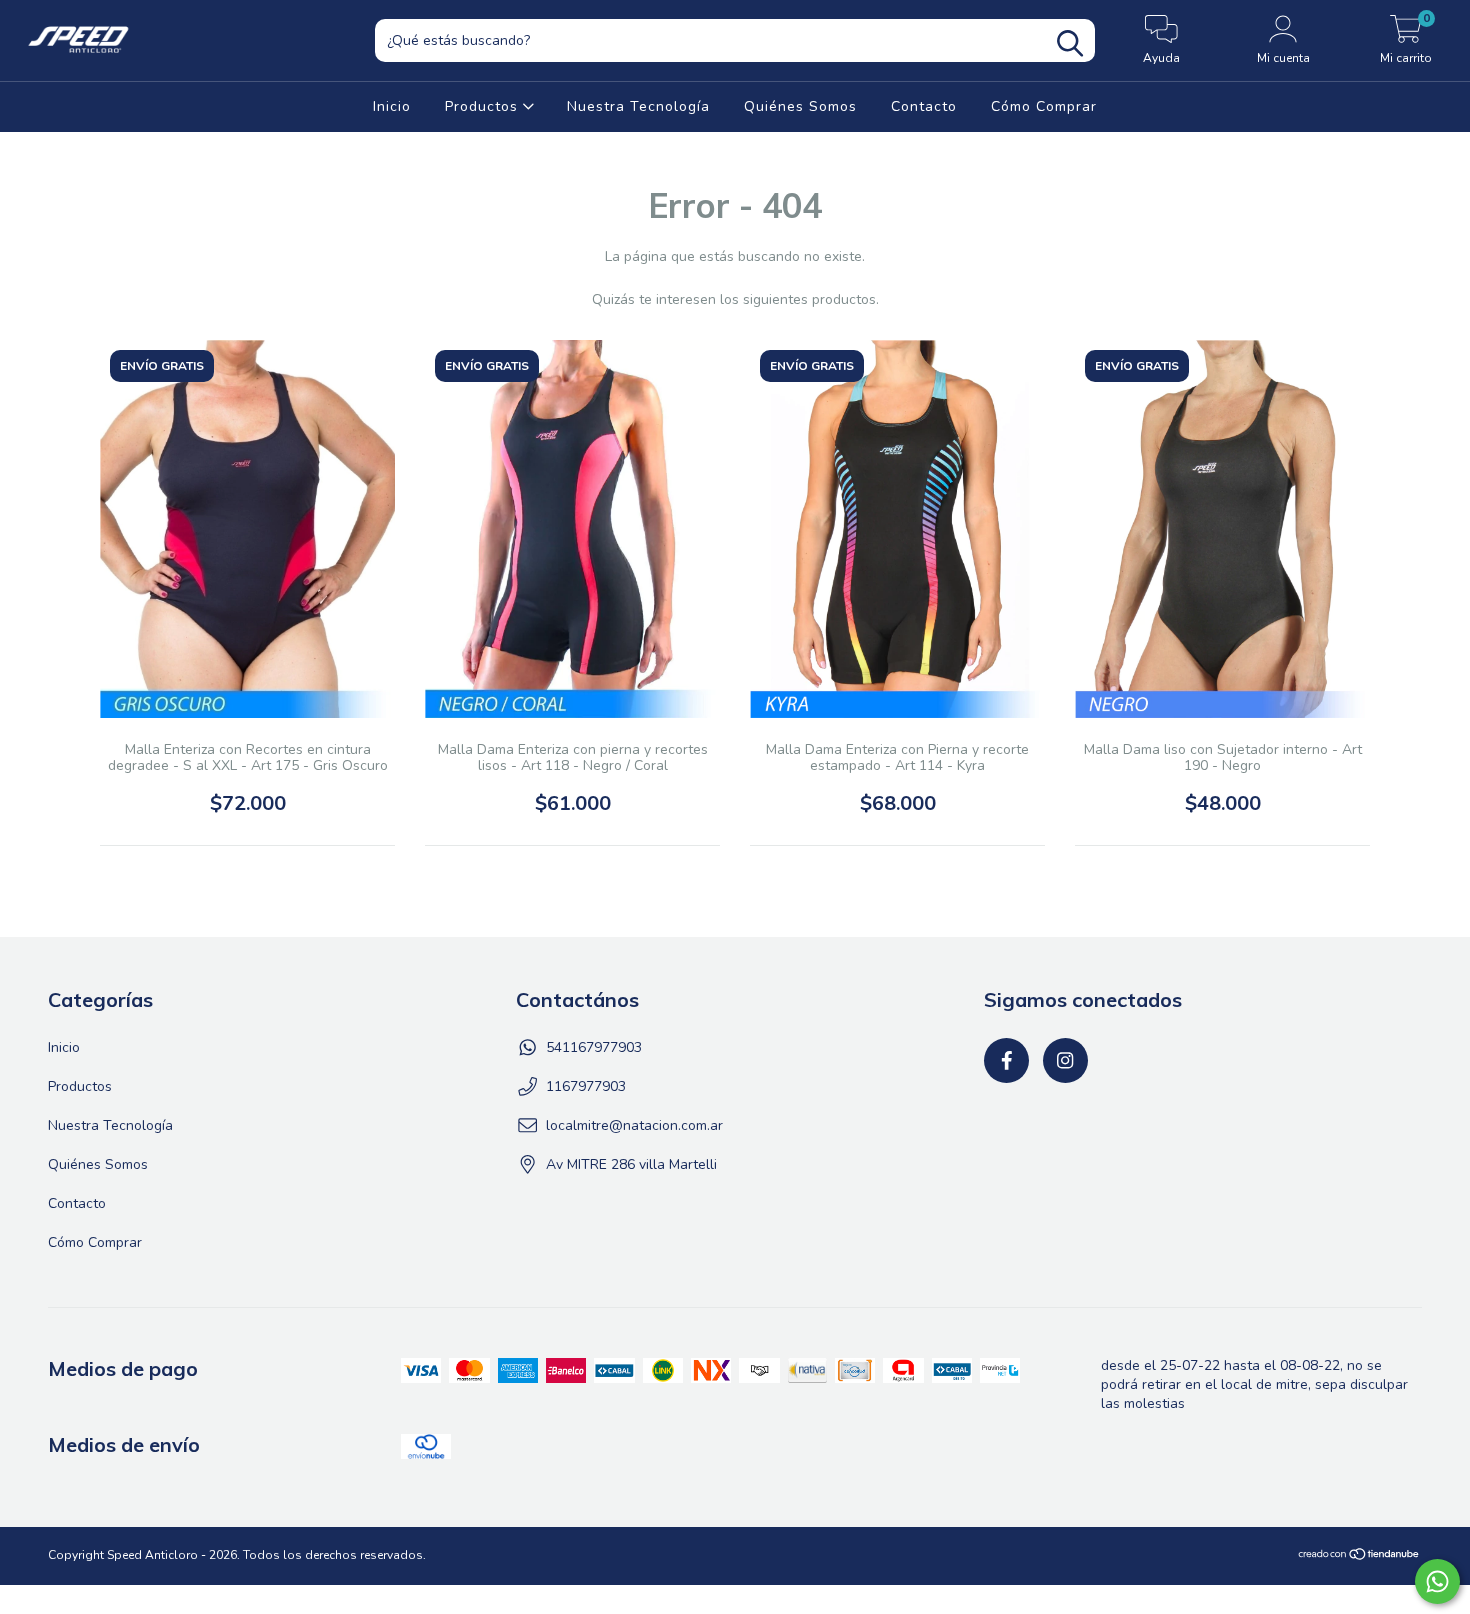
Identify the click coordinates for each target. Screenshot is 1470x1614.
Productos (484, 106)
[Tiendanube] (1359, 1557)
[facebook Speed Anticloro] (1006, 1060)
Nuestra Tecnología (638, 106)
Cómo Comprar (1044, 106)
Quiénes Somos (800, 106)
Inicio (392, 106)
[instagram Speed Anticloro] (1065, 1060)
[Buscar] (1070, 43)
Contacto (924, 106)
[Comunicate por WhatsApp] (1437, 1581)
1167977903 (586, 1086)
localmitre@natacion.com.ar (634, 1125)
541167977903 (594, 1047)
